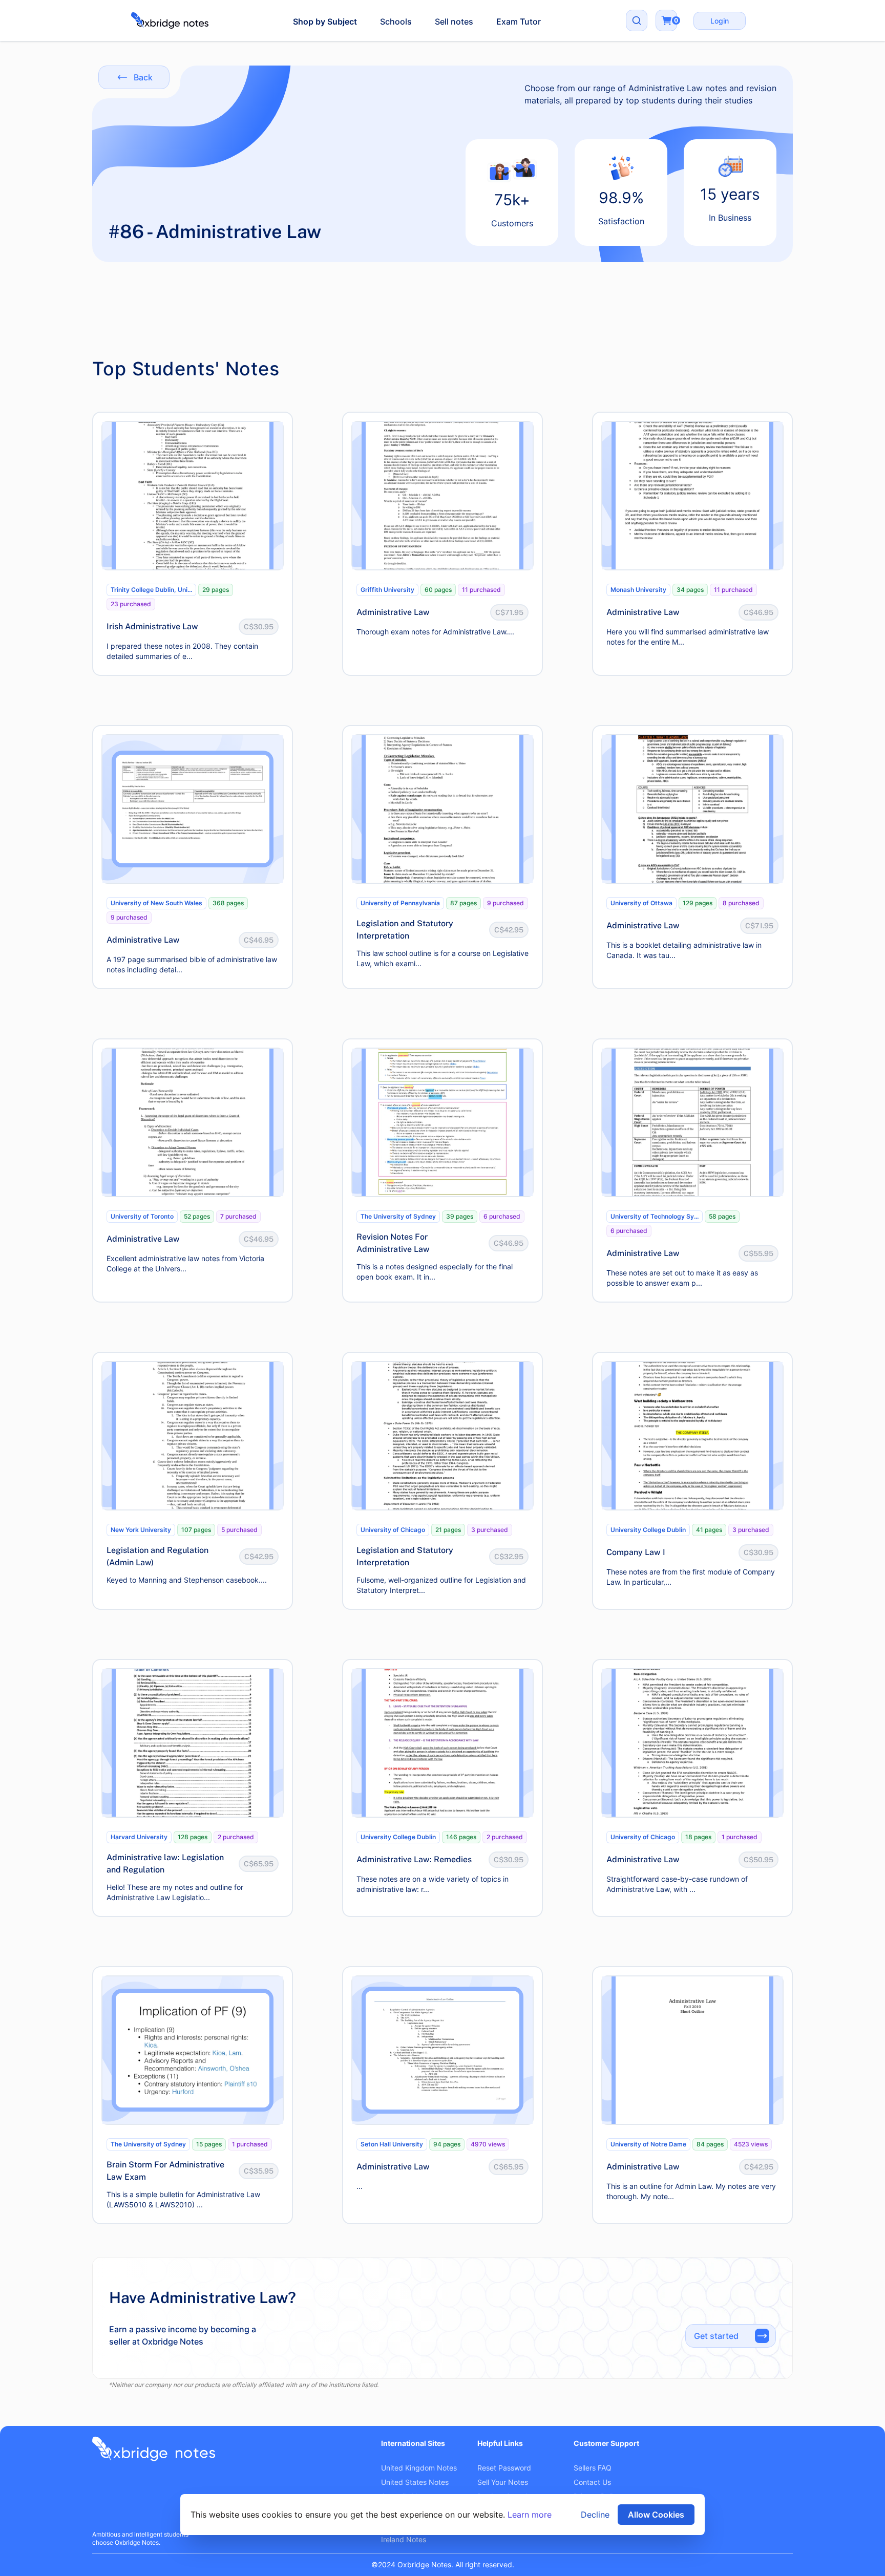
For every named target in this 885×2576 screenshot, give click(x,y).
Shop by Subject (325, 22)
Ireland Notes (404, 2539)
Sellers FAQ (593, 2468)
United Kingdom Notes (419, 2468)
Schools (396, 22)
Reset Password (504, 2468)
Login (720, 21)
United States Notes (415, 2482)
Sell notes (454, 22)
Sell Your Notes (503, 2482)
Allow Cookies (656, 2515)
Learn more (530, 2515)
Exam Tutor (519, 22)
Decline (595, 2515)
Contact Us (592, 2482)
